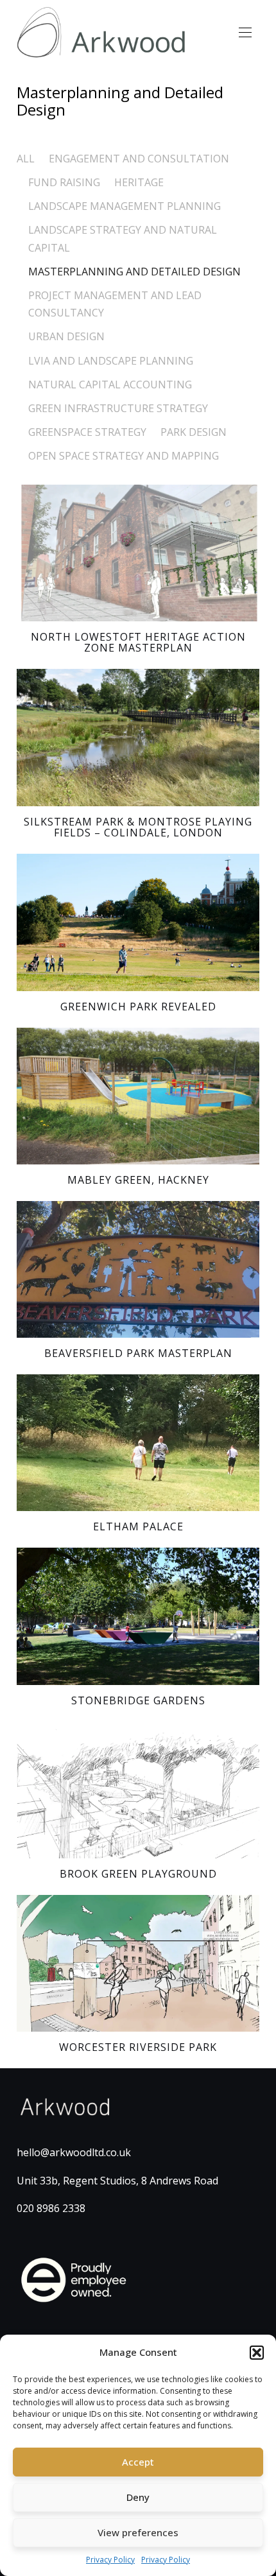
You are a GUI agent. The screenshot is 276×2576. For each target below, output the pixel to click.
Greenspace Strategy (87, 432)
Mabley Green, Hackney (138, 1180)
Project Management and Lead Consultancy (115, 304)
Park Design (194, 432)
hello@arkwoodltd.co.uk (74, 2152)
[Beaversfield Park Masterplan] (138, 1269)
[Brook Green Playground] (138, 1790)
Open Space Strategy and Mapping (124, 456)
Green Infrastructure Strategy (118, 408)
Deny (138, 2497)
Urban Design (66, 336)
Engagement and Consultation (139, 159)
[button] (257, 2353)
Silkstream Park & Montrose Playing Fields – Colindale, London (138, 827)
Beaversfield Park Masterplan (138, 1353)
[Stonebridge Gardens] (138, 1616)
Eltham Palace (138, 1526)
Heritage (139, 182)
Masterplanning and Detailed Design (134, 272)
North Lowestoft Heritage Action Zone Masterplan (138, 643)
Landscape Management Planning (125, 206)
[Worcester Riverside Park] (138, 1963)
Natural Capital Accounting (110, 385)
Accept (138, 2462)
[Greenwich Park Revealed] (138, 922)
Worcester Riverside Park (138, 2047)
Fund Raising (64, 182)
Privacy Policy (110, 2560)
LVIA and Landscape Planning (111, 361)
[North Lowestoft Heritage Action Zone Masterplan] (138, 553)
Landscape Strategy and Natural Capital (123, 238)
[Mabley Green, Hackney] (138, 1096)
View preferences (138, 2532)
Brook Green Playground (138, 1874)
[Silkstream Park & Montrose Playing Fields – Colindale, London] (138, 737)
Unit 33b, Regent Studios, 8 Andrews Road (117, 2181)
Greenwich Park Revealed (138, 1007)
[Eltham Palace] (138, 1443)
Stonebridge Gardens (138, 1700)
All (26, 159)
